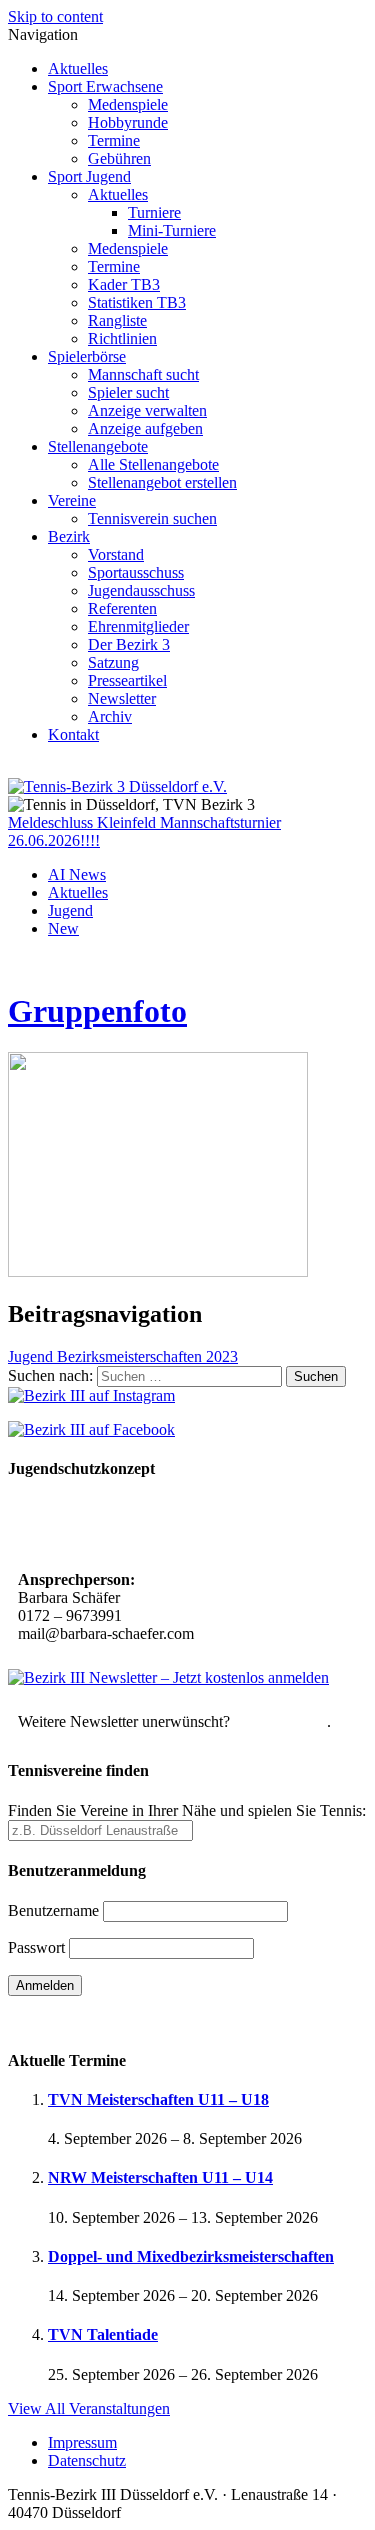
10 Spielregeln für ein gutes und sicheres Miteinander (153, 1526)
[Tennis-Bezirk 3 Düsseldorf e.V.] (117, 786)
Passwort (36, 1947)
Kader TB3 (124, 284)
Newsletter (122, 698)
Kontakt (73, 734)
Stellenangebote (98, 446)
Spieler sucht (128, 392)
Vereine (72, 500)
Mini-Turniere (172, 230)
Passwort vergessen (69, 2020)
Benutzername (53, 1910)
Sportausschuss (136, 572)
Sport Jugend (89, 176)
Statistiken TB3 (137, 302)
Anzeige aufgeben (145, 428)
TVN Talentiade (103, 2334)
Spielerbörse (87, 356)
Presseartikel (127, 680)
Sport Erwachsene (105, 86)
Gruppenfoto (97, 1011)
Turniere (154, 212)
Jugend (70, 910)
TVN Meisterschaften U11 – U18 (158, 2099)
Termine (114, 140)
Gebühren (119, 158)
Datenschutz (87, 2460)
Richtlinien (122, 338)
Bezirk (69, 536)
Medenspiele (128, 104)
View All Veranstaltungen (89, 2408)
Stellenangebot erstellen (162, 482)
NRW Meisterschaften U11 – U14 (160, 2177)
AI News (77, 874)
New (63, 928)
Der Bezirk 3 (129, 644)
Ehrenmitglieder (138, 626)
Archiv (110, 716)
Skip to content (55, 16)
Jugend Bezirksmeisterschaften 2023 (123, 1356)
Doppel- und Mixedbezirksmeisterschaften (191, 2256)
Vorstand (116, 554)
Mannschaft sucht (143, 374)
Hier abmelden (280, 1721)
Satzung (113, 662)
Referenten (122, 608)
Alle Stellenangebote (153, 464)
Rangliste (117, 320)
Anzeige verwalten (147, 410)
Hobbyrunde (128, 122)
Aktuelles (78, 68)
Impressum (82, 2442)
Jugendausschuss (141, 590)
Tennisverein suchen (152, 518)
